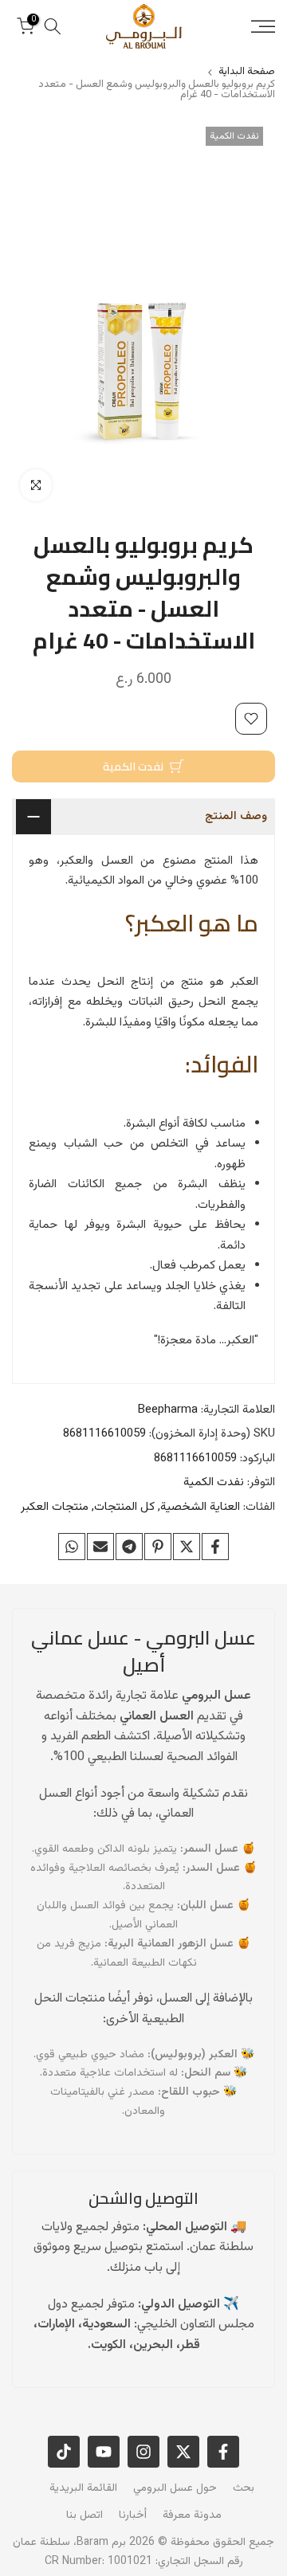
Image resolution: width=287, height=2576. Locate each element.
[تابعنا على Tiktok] (64, 2452)
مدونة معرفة (192, 2515)
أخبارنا (133, 2515)
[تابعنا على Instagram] (143, 2452)
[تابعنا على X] (183, 2452)
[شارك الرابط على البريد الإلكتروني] (100, 1547)
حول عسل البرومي (175, 2488)
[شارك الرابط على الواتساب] (72, 1547)
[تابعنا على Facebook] (223, 2452)
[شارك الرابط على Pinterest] (158, 1547)
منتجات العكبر (55, 1507)
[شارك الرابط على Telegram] (129, 1547)
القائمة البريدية (83, 2488)
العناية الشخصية (200, 1507)
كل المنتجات (124, 1507)
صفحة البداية (247, 72)
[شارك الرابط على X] (187, 1547)
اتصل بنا (85, 2515)
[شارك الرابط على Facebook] (215, 1547)
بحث (244, 2488)
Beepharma (168, 1410)
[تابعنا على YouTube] (104, 2452)
